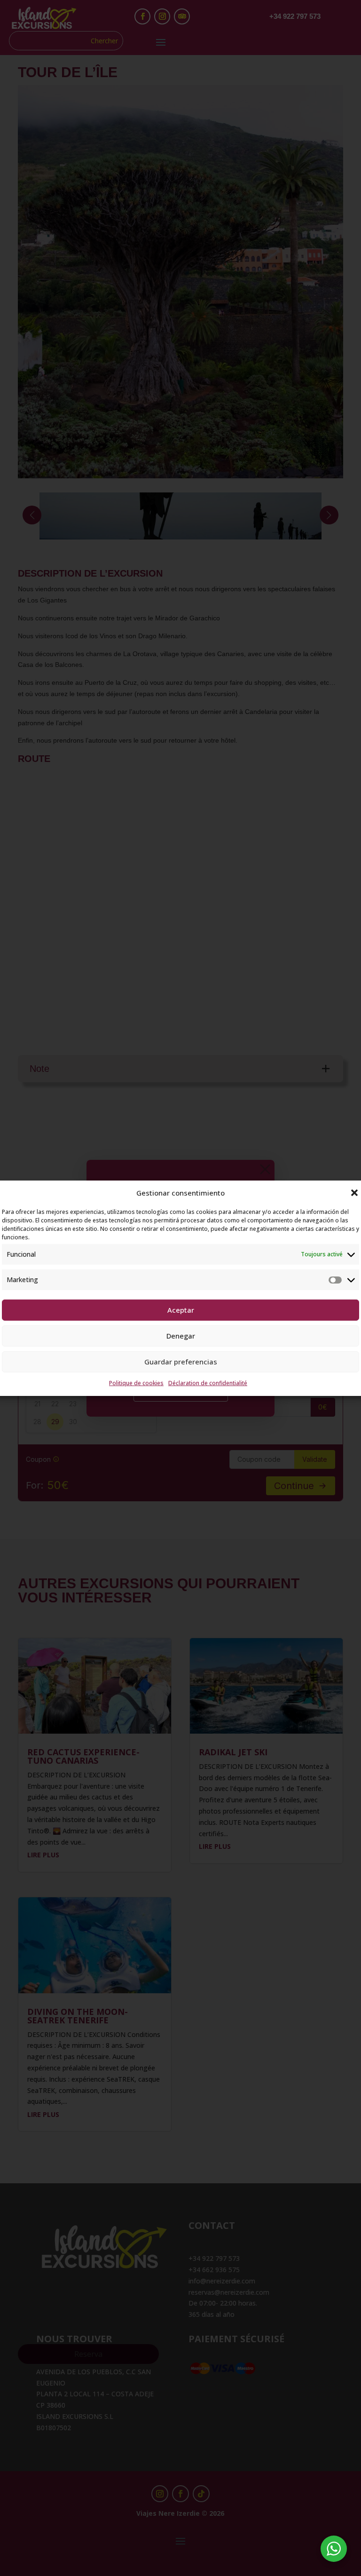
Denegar (181, 1336)
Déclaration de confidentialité (208, 1383)
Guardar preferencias (181, 1362)
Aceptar (181, 1310)
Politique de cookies (136, 1383)
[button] (354, 1193)
